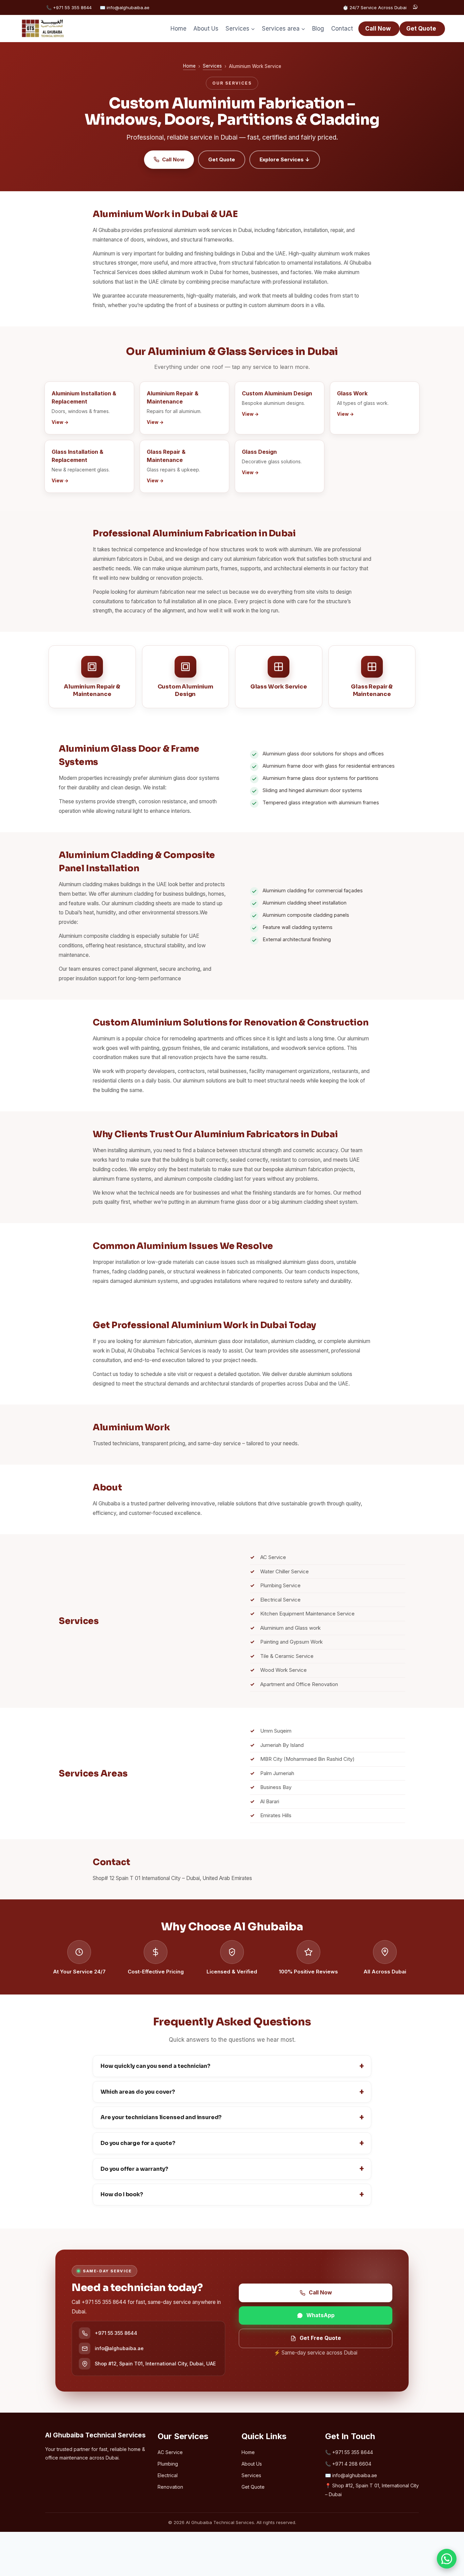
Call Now (378, 29)
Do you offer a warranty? (134, 2169)
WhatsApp (320, 2315)
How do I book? (122, 2194)
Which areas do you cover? (138, 2092)
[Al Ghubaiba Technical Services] (43, 29)
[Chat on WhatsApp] (415, 7)
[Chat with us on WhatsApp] (447, 2559)
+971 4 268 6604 (352, 2464)
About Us (206, 29)
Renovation (170, 2487)
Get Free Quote (320, 2338)
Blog (318, 29)
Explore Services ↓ (285, 159)
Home (179, 29)
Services (212, 66)
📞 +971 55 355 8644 (69, 7)
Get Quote (421, 29)
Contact (342, 29)
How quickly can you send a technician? (155, 2066)
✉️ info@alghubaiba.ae (125, 7)
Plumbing (168, 2464)
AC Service (170, 2452)
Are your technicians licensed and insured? (161, 2117)
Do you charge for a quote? (138, 2143)
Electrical (168, 2475)
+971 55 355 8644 (116, 2333)
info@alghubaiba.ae (119, 2348)
